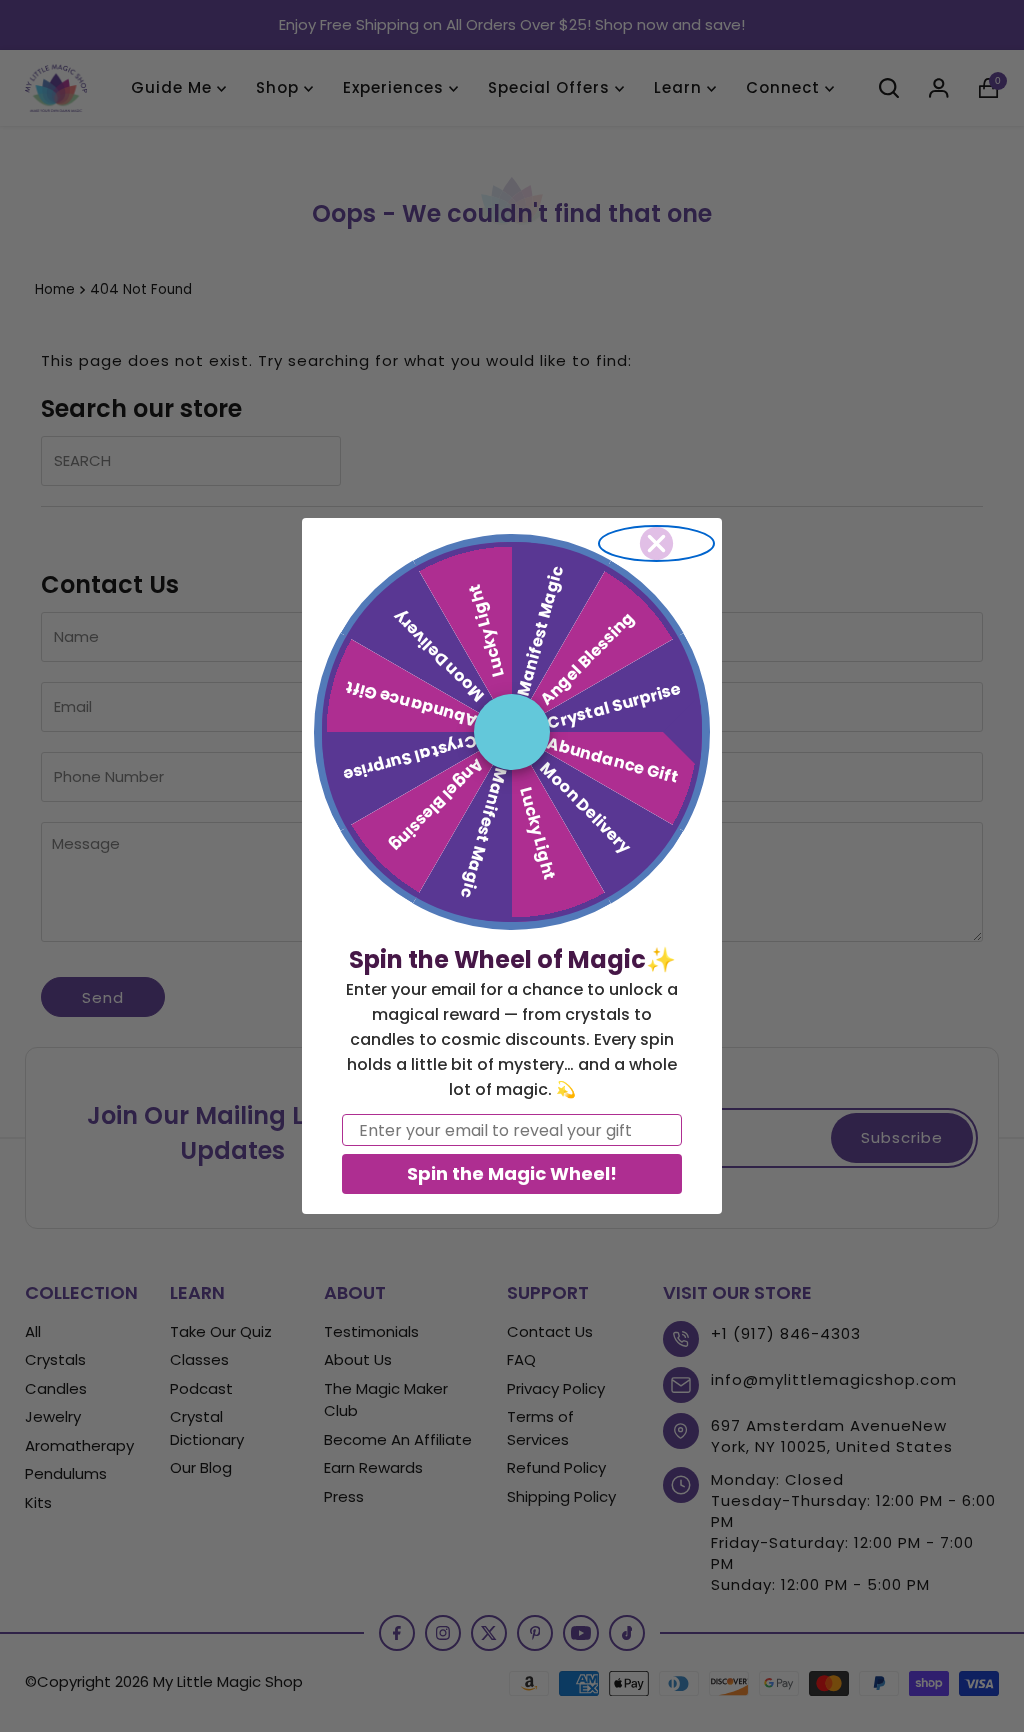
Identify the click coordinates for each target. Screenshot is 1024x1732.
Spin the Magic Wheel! (512, 1173)
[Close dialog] (656, 543)
